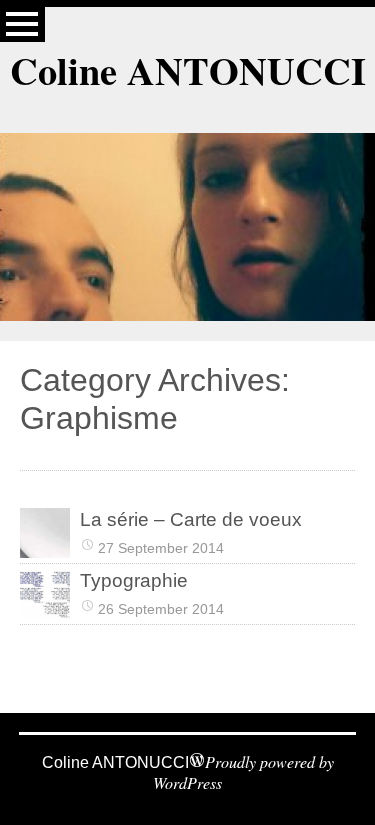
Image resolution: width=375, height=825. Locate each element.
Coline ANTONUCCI (188, 70)
